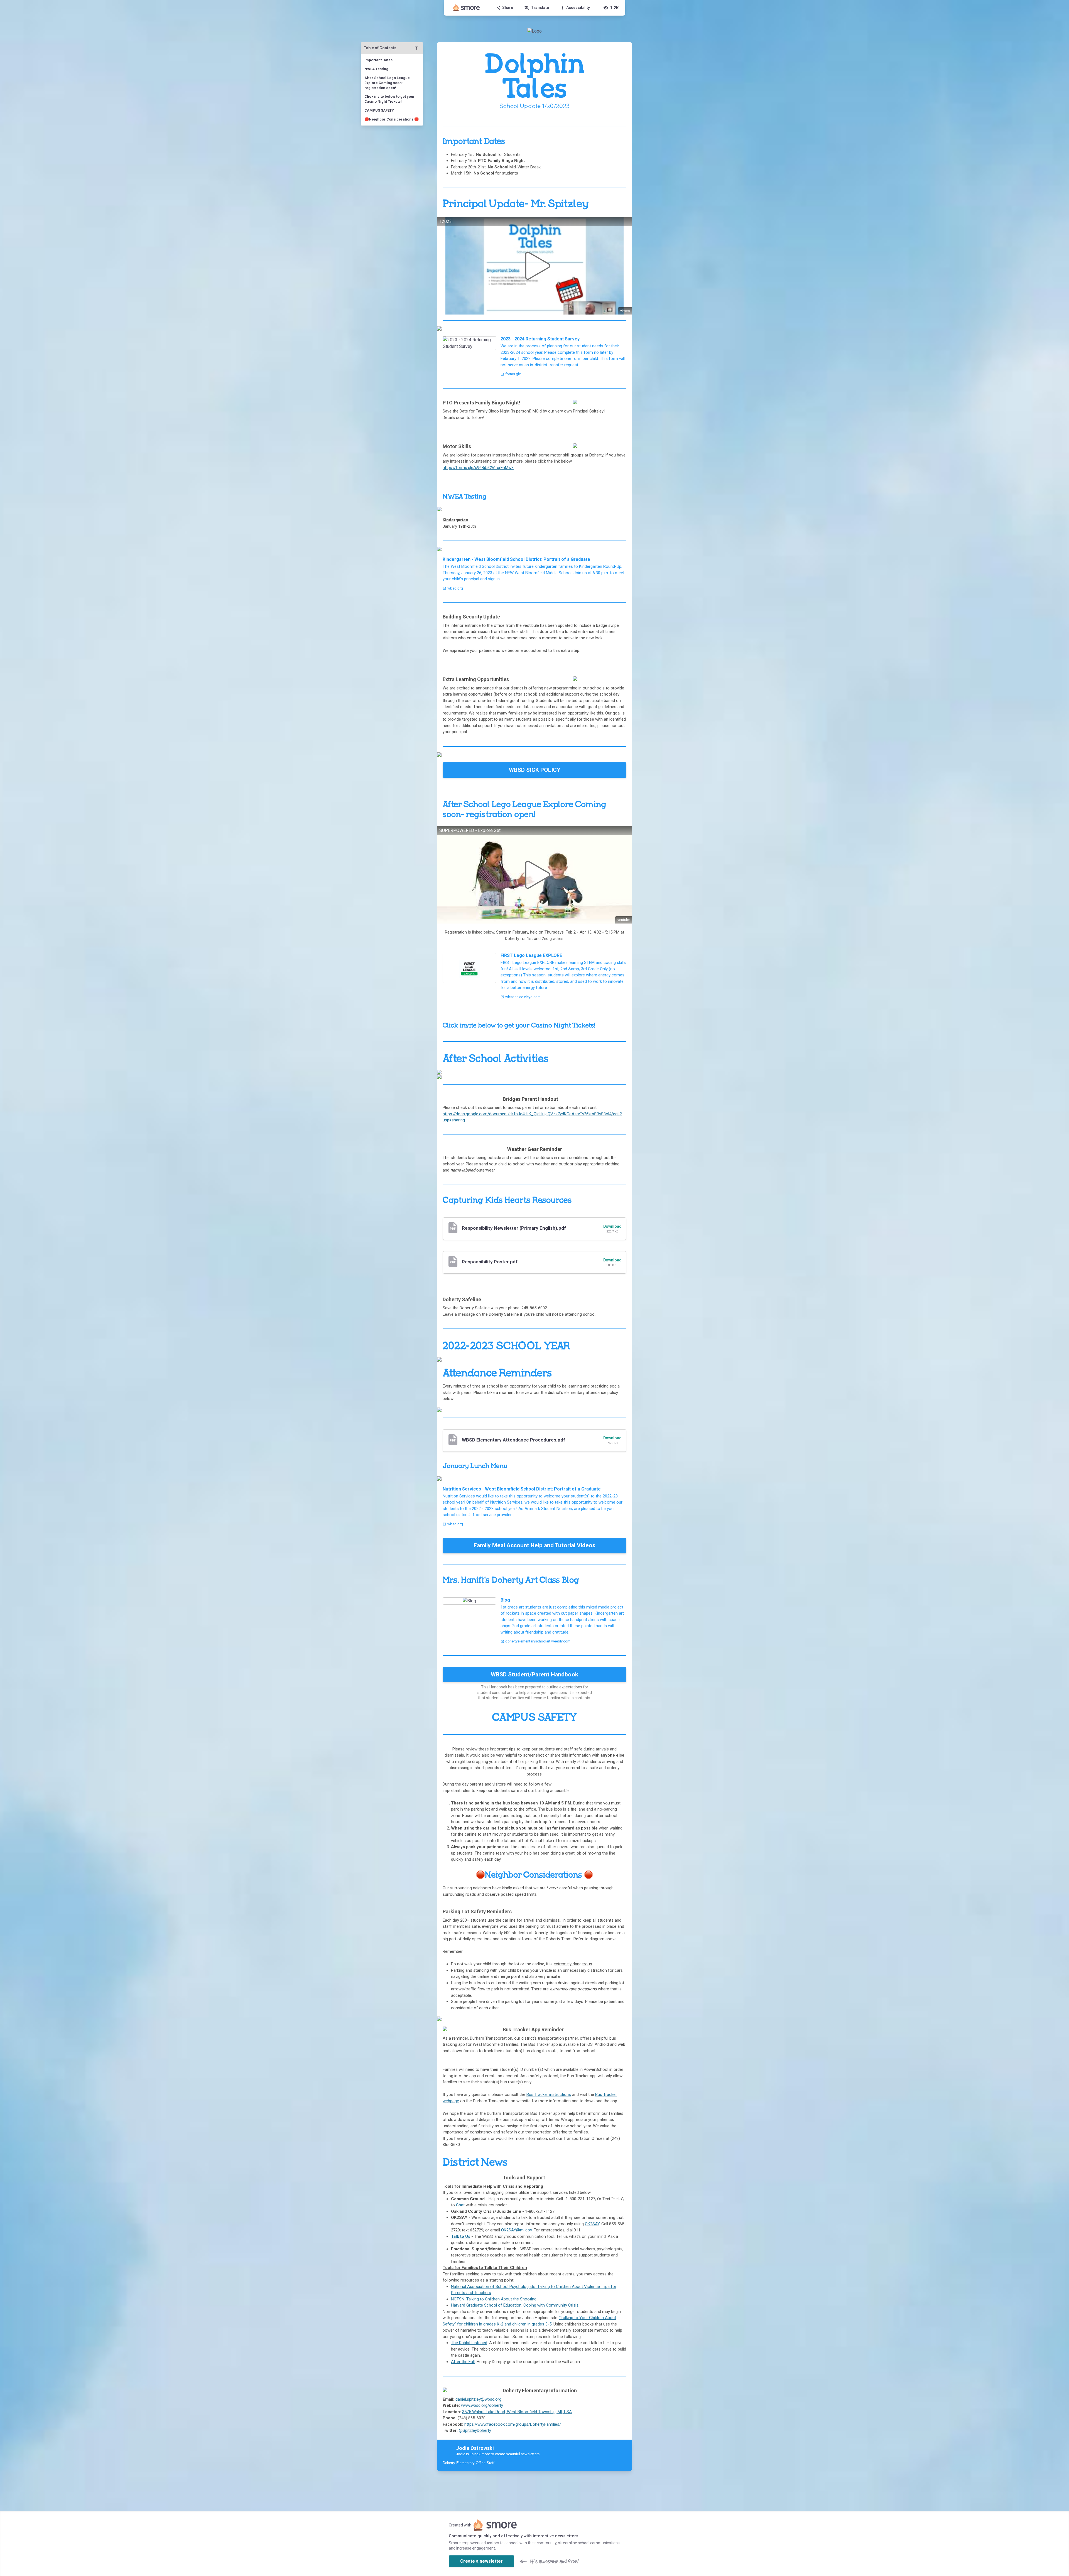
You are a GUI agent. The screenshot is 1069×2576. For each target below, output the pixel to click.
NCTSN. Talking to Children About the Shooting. (494, 2299)
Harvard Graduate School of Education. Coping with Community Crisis (515, 2305)
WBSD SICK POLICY (535, 770)
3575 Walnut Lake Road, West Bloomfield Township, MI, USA (517, 2412)
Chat (460, 2205)
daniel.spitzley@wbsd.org (478, 2399)
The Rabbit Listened (469, 2343)
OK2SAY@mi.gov (516, 2230)
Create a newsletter (481, 2561)
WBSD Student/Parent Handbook (534, 1674)
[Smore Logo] (467, 8)
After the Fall (463, 2362)
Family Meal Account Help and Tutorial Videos (534, 1545)
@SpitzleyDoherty (475, 2430)
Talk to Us (461, 2236)
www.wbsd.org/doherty (482, 2405)
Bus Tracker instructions (549, 2094)
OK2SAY (592, 2224)
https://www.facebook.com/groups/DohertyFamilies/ (513, 2424)
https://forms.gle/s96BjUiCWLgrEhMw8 (478, 468)
